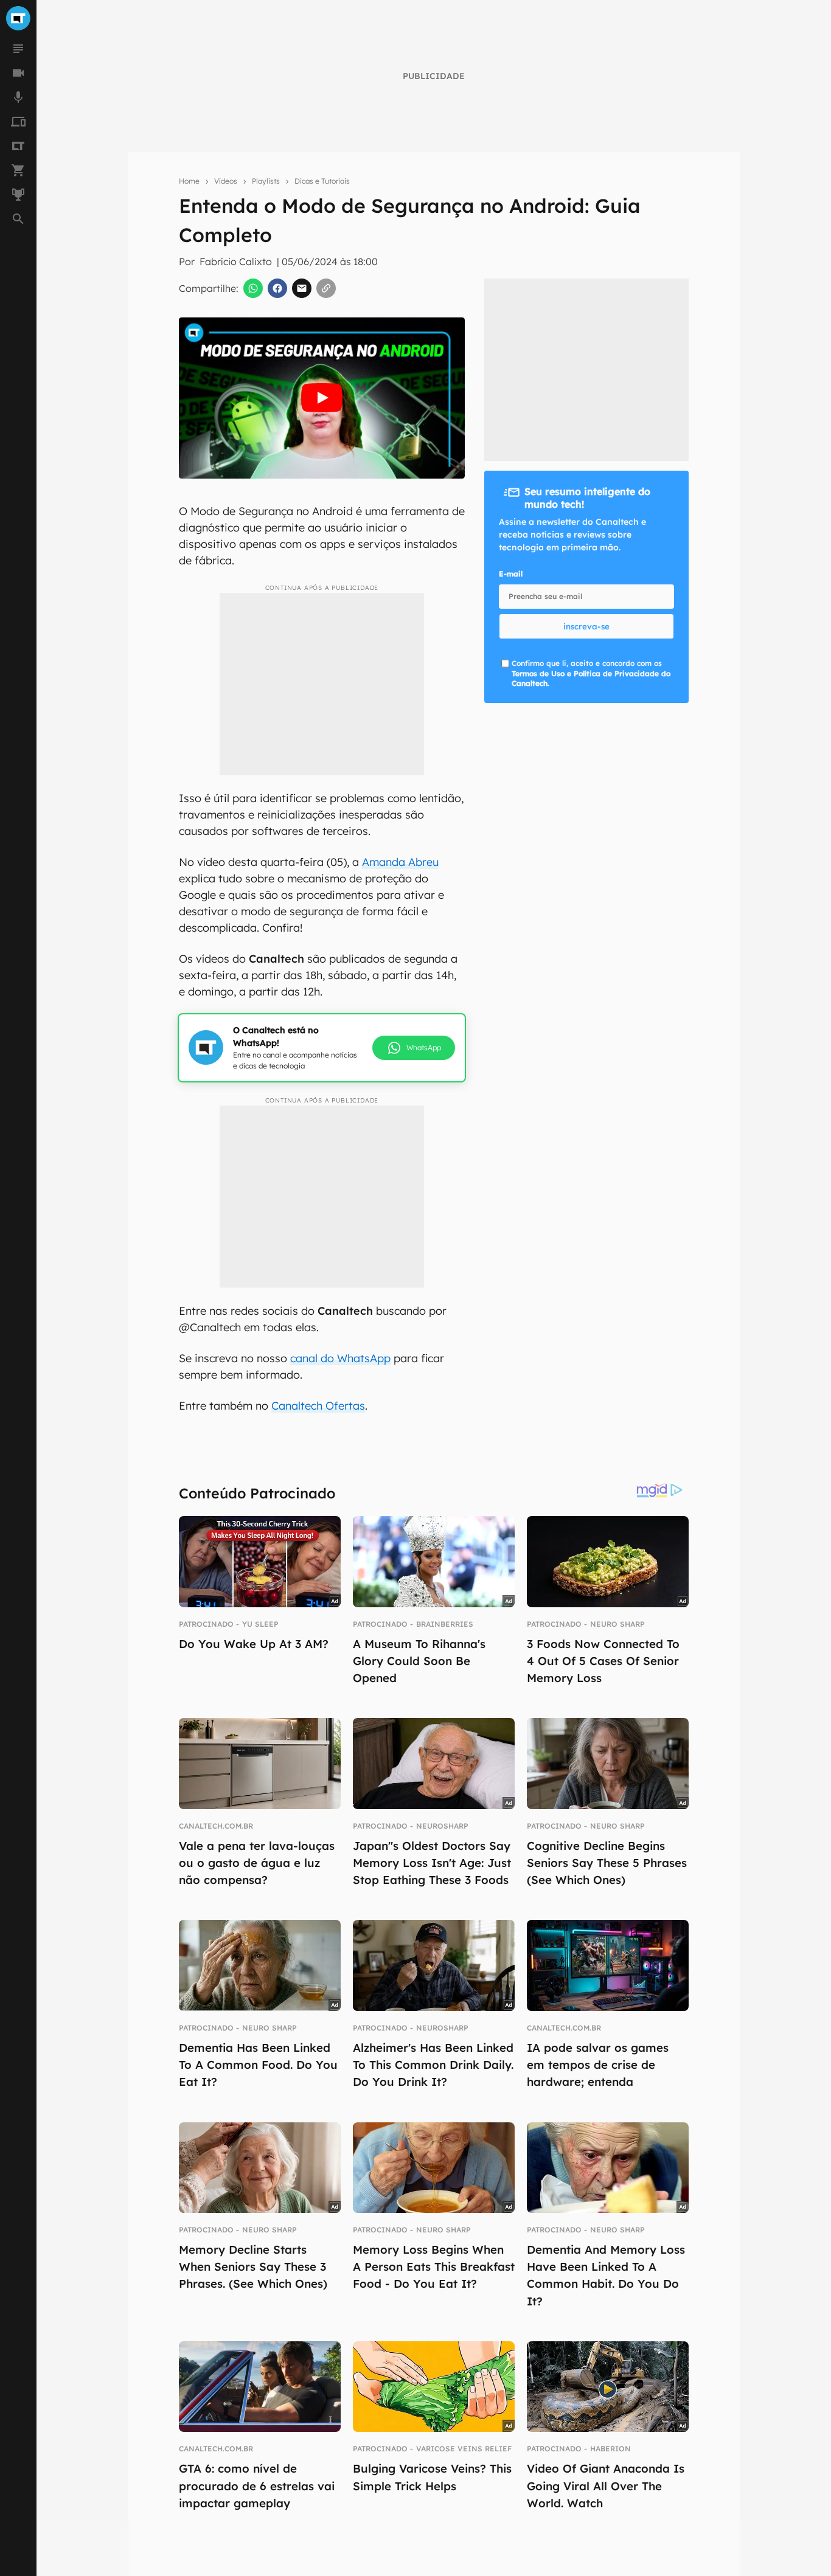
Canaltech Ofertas (318, 1406)
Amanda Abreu (400, 862)
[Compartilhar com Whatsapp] (253, 288)
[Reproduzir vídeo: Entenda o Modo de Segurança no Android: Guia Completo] (322, 398)
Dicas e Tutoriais (322, 181)
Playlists (266, 181)
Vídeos (226, 181)
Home (189, 181)
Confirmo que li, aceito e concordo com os (591, 673)
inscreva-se (586, 626)
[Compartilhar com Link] (326, 288)
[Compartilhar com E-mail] (302, 288)
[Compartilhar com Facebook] (277, 288)
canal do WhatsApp (340, 1358)
